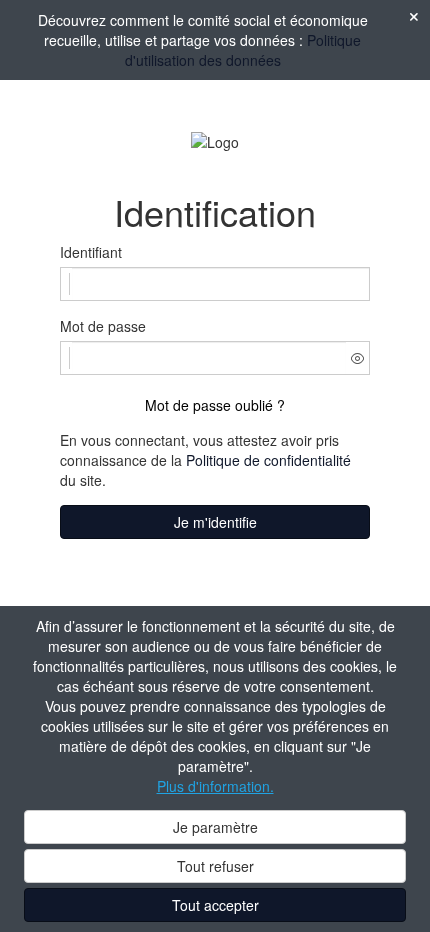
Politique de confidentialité (268, 460)
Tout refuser (215, 866)
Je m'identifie (215, 522)
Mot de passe (103, 326)
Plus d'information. (215, 786)
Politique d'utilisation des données (243, 50)
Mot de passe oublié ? (215, 405)
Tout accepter (215, 905)
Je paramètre (215, 827)
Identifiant (91, 252)
